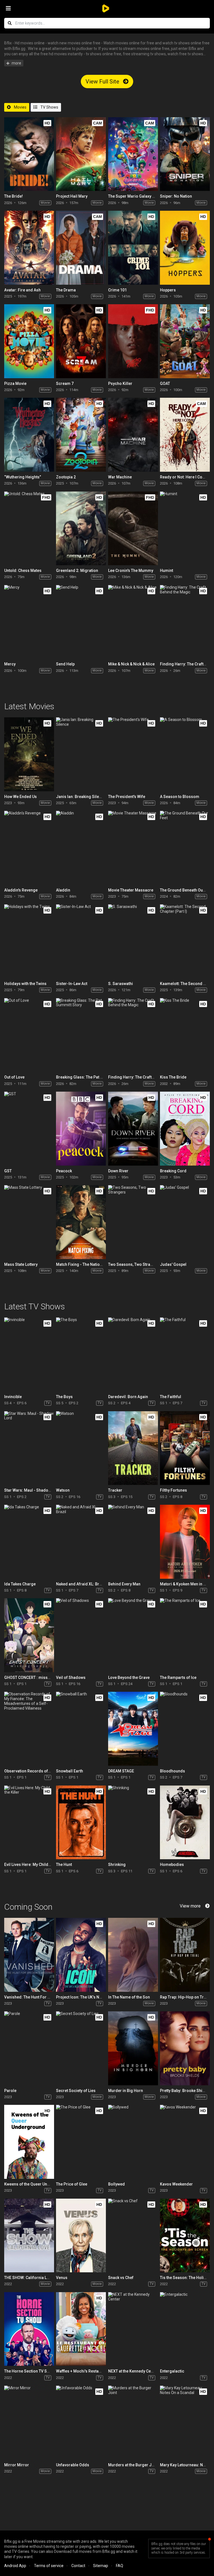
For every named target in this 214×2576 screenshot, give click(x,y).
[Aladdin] (81, 848)
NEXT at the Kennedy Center (133, 2371)
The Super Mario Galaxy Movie (136, 196)
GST (8, 1171)
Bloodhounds (172, 1771)
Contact (78, 2566)
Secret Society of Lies (76, 2091)
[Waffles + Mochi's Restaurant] (81, 2329)
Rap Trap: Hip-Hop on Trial (184, 1997)
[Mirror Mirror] (29, 2423)
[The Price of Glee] (81, 2142)
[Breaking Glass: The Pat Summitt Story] (81, 1035)
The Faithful (171, 1397)
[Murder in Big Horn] (133, 2048)
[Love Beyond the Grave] (133, 1635)
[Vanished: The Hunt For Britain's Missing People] (29, 1955)
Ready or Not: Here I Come (184, 477)
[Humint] (185, 529)
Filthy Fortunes (173, 1490)
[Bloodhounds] (185, 1729)
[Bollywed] (133, 2142)
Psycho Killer (120, 384)
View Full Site (103, 82)
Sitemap (101, 2566)
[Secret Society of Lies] (81, 2048)
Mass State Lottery (21, 1264)
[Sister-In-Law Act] (81, 941)
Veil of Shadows (71, 1678)
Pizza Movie (15, 384)
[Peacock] (81, 1129)
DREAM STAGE (121, 1771)
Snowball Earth (70, 1771)
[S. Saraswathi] (133, 941)
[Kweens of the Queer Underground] (29, 2142)
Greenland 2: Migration (77, 571)
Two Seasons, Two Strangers (135, 1264)
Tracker (115, 1490)
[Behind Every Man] (133, 1542)
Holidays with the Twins (25, 984)
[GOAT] (185, 341)
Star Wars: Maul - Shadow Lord (32, 1490)
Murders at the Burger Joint (133, 2465)
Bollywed (116, 2184)
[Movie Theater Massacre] (133, 848)
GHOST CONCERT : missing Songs (35, 1678)
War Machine (120, 477)
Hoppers (168, 290)
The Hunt (64, 1865)
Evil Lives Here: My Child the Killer (35, 1865)
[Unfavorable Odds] (81, 2423)
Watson (63, 1490)
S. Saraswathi (121, 984)
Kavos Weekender (176, 2184)
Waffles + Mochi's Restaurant (82, 2371)
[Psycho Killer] (133, 341)
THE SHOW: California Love (29, 2278)
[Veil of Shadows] (81, 1635)
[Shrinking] (133, 1823)
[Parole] (29, 2048)
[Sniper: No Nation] (185, 154)
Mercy (10, 664)
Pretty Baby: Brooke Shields (185, 2091)
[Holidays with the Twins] (29, 941)
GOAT (165, 384)
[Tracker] (133, 1448)
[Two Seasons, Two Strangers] (133, 1222)
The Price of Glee (72, 2184)
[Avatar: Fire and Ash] (29, 248)
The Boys (64, 1397)
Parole (10, 2091)
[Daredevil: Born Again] (133, 1354)
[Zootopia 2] (81, 435)
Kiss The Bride (173, 1077)
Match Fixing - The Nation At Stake (87, 1264)
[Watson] (81, 1448)
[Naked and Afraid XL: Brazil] (81, 1542)
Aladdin (63, 890)
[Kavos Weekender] (185, 2142)
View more (190, 1906)
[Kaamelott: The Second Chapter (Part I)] (185, 941)
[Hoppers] (185, 248)
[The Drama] (81, 248)
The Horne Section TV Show (29, 2371)
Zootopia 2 (66, 477)
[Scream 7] (81, 341)
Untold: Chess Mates (23, 571)
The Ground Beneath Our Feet (187, 890)
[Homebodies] (185, 1823)
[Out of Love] (29, 1035)
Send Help (65, 664)
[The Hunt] (81, 1823)
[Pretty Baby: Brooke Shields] (185, 2048)
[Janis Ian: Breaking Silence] (81, 754)
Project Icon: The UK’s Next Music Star (90, 1997)
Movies (20, 107)
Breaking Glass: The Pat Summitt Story (91, 1077)
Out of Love (14, 1077)
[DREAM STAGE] (133, 1729)
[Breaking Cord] (185, 1129)
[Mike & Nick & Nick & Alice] (133, 622)
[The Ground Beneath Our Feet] (185, 848)
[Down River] (133, 1129)
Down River (118, 1171)
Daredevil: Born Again (128, 1397)
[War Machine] (133, 435)
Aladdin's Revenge (21, 890)
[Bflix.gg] (107, 8)
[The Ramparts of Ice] (185, 1635)
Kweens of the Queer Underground (36, 2184)
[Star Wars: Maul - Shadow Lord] (29, 1448)
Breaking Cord (173, 1171)
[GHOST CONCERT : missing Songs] (29, 1635)
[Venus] (81, 2236)
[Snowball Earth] (81, 1729)
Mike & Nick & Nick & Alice (131, 664)
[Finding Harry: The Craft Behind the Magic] (185, 622)
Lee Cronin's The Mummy (131, 571)
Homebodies (172, 1865)
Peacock (64, 1171)
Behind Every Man (124, 1584)
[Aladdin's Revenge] (29, 848)
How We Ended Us (20, 797)
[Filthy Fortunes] (185, 1448)
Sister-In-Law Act (72, 984)
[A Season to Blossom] (185, 754)
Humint (166, 571)
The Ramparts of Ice (178, 1678)
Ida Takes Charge (20, 1584)
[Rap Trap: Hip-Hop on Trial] (185, 1955)
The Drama (66, 290)
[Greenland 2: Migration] (81, 529)
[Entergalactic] (185, 2329)
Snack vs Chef (121, 2278)
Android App (15, 2566)
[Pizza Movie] (29, 341)
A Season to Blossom (180, 797)
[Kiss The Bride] (185, 1035)
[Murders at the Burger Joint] (133, 2423)
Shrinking (117, 1865)
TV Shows (49, 107)
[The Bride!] (29, 154)
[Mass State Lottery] (29, 1222)
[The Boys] (81, 1354)
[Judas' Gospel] (185, 1222)
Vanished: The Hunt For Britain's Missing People (48, 1997)
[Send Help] (81, 622)
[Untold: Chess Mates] (29, 529)
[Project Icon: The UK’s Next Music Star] (81, 1955)
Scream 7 (65, 384)
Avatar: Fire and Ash (22, 290)
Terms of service (49, 2566)
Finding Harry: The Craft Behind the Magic (146, 1077)
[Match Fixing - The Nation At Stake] (81, 1222)
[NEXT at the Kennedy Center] (133, 2329)
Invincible (13, 1397)
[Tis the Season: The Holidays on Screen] (185, 2236)
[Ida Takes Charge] (29, 1542)
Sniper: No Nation (176, 196)
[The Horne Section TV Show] (29, 2329)
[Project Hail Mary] (81, 154)
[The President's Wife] (133, 754)
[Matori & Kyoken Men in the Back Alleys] (185, 1542)
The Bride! (14, 196)
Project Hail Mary (72, 196)
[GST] (29, 1129)
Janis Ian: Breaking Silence (81, 797)
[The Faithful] (185, 1354)
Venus (62, 2278)
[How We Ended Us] (29, 754)
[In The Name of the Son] (133, 1955)
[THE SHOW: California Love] (29, 2236)
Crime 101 (117, 290)
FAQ (120, 2566)
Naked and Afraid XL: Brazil (81, 1584)
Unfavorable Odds (73, 2465)
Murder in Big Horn (126, 2091)
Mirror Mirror (17, 2465)
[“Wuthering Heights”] (29, 435)
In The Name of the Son (129, 1997)
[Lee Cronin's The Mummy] (133, 529)
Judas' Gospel (173, 1264)
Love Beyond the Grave (129, 1678)
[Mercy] (29, 622)
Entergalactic (172, 2371)
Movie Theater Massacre (131, 890)
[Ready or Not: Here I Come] (185, 435)
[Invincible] (29, 1354)
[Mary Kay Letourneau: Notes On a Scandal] (185, 2423)
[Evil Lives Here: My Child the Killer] (29, 1823)
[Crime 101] (133, 248)
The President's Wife (127, 797)
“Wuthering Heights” (23, 477)
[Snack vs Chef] (133, 2236)
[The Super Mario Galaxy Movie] (133, 154)
